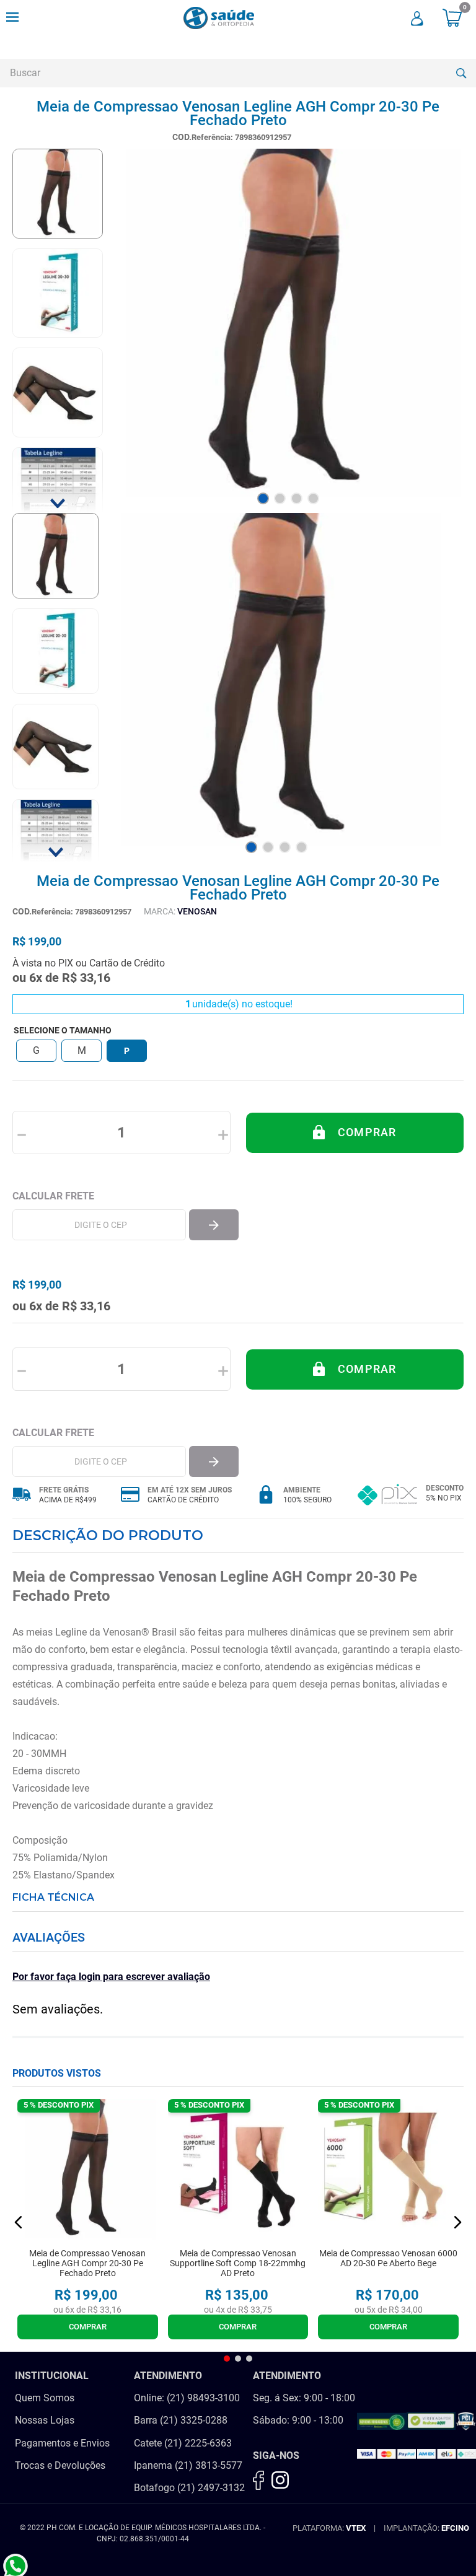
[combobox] (238, 73)
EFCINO (455, 2528)
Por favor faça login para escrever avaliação (111, 1977)
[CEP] (99, 1225)
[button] (36, 1051)
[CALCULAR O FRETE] (214, 1225)
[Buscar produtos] (461, 73)
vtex (356, 2528)
